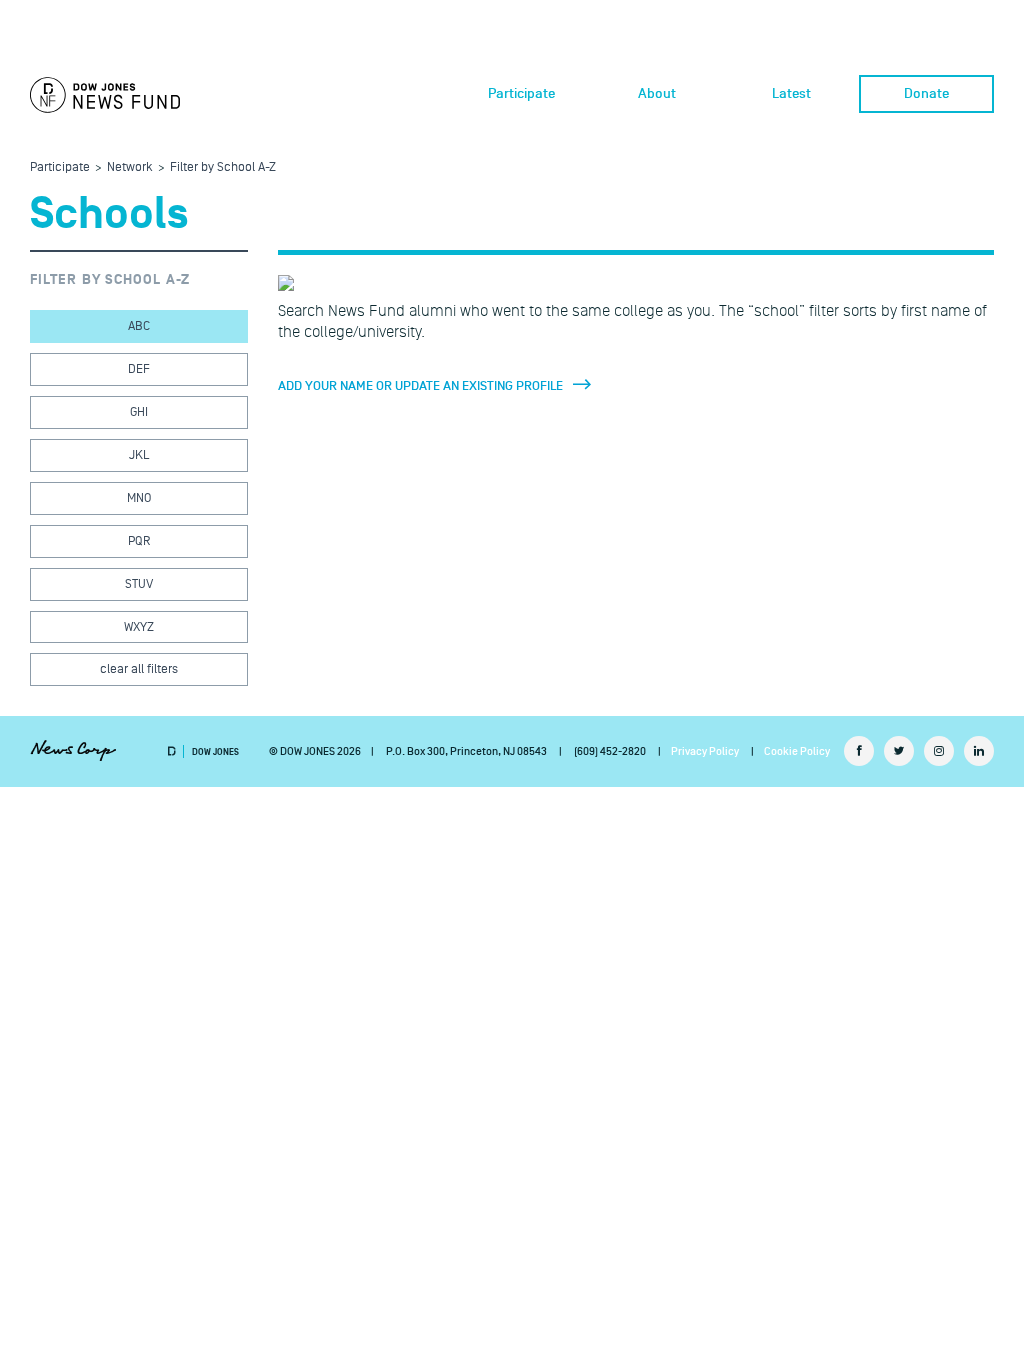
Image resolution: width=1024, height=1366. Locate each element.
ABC (139, 326)
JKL (139, 455)
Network (130, 167)
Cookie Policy (797, 751)
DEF (139, 369)
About (657, 94)
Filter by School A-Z (223, 167)
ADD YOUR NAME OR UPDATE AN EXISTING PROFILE (420, 386)
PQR (139, 541)
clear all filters (139, 669)
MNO (139, 498)
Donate (926, 94)
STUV (139, 584)
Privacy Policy (705, 751)
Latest (791, 94)
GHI (139, 412)
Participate (521, 94)
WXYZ (139, 627)
